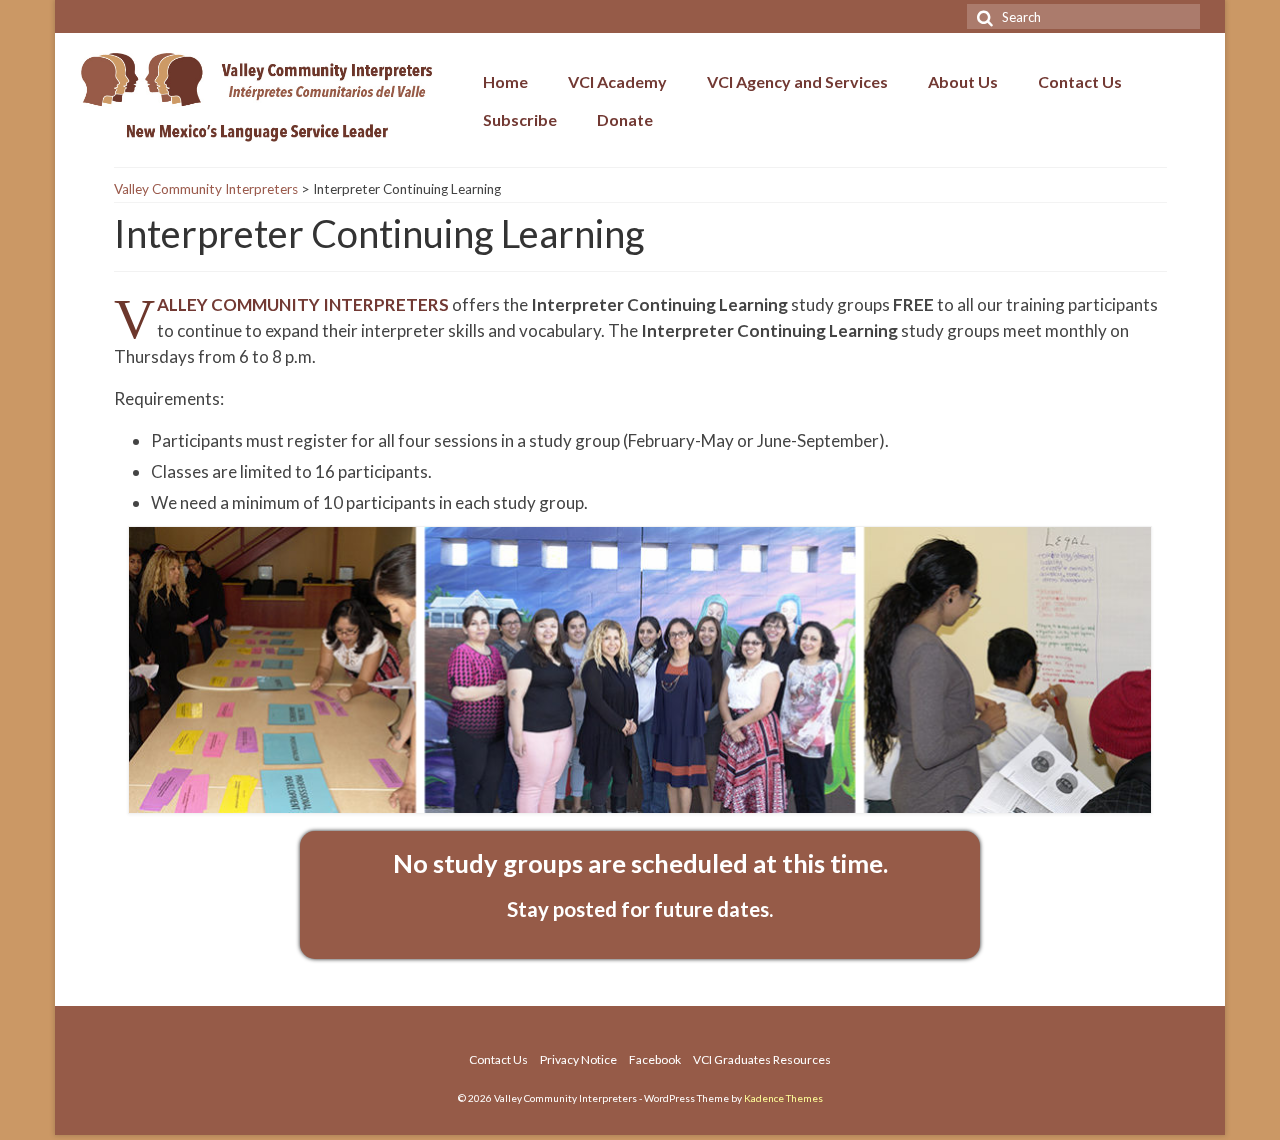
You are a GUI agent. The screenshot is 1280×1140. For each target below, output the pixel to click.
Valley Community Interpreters (206, 189)
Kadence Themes (783, 1098)
